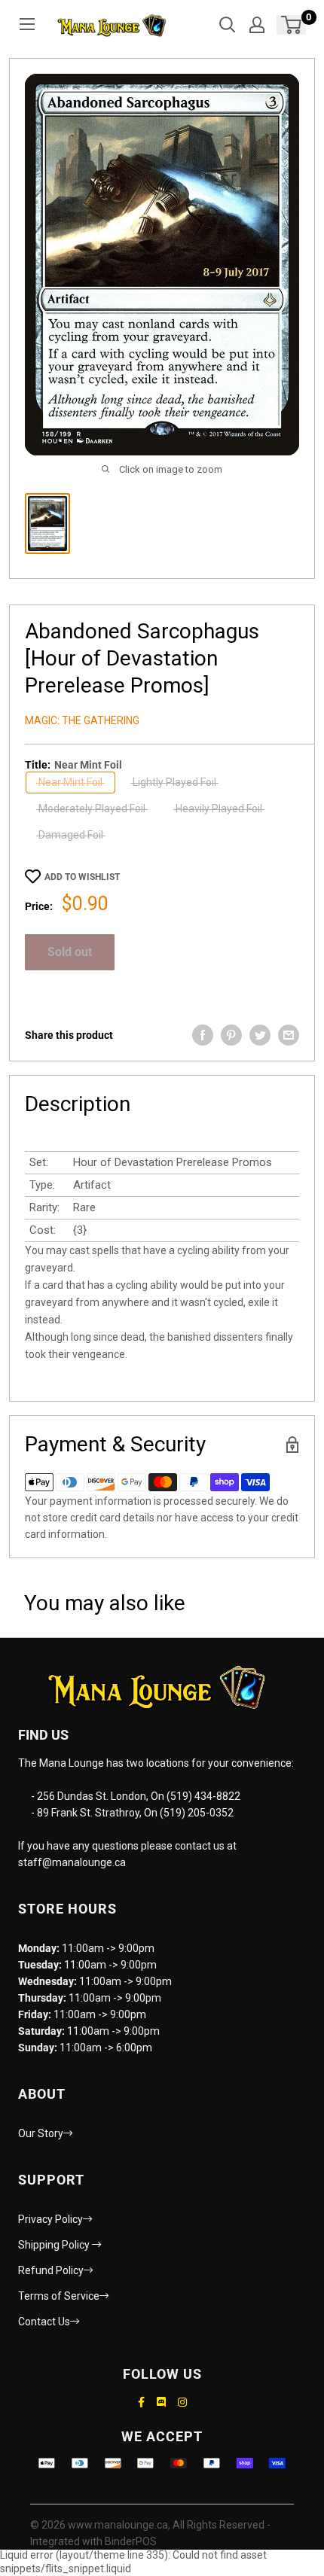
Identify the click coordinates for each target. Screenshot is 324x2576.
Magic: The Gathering (82, 720)
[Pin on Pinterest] (231, 1035)
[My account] (257, 25)
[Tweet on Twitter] (260, 1035)
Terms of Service (59, 2296)
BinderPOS (131, 2541)
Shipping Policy (55, 2245)
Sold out (70, 952)
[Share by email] (289, 1035)
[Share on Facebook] (203, 1035)
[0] (292, 25)
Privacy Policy (50, 2219)
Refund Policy (51, 2270)
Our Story (41, 2133)
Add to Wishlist (82, 877)
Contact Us (44, 2322)
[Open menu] (27, 24)
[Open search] (228, 25)
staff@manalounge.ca (72, 1862)
